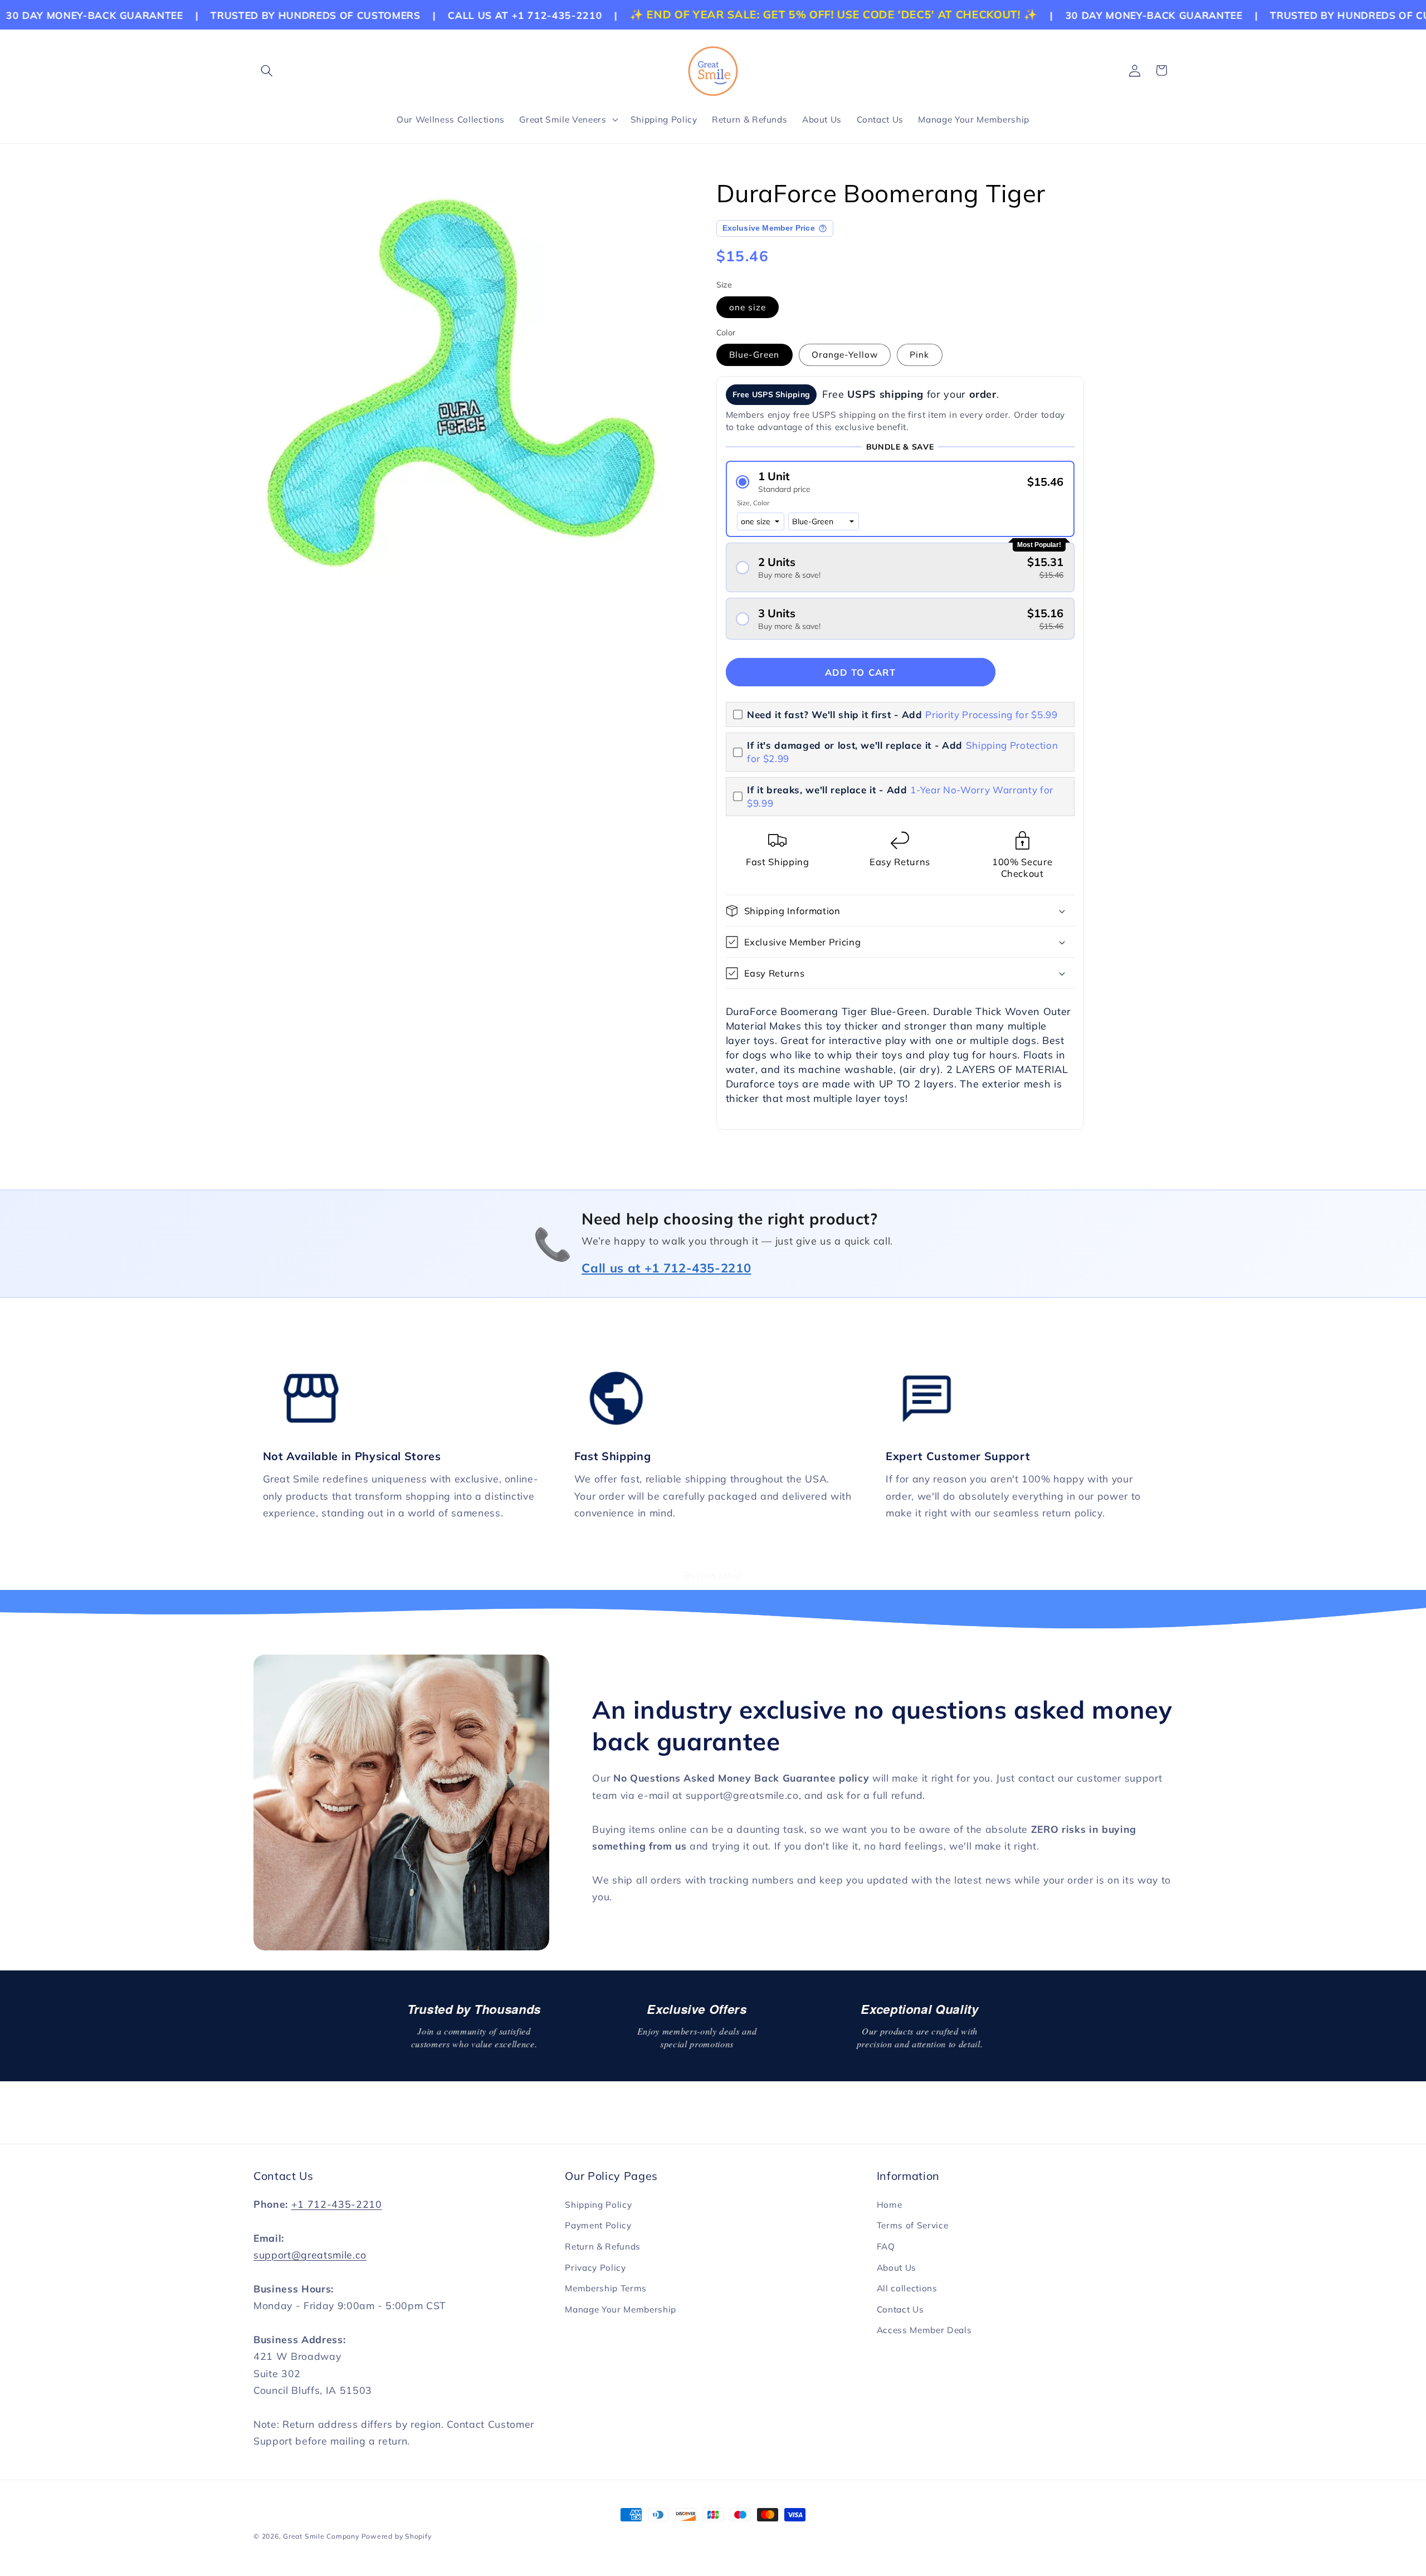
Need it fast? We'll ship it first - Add (902, 714)
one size (748, 307)
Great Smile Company (321, 2536)
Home (890, 2205)
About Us (897, 2268)
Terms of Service (913, 2225)
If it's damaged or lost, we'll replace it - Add (902, 752)
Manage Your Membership (621, 2309)
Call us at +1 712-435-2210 (666, 1268)
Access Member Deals (924, 2330)
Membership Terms (606, 2288)
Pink (919, 355)
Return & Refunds (603, 2246)
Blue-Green (754, 355)
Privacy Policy (595, 2268)
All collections (907, 2288)
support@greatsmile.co (310, 2255)
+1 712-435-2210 (337, 2204)
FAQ (886, 2246)
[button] (267, 70)
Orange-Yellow (845, 355)
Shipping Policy (598, 2205)
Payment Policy (598, 2225)
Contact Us (900, 2309)
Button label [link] (713, 1575)
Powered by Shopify (397, 2536)
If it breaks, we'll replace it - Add (900, 796)
